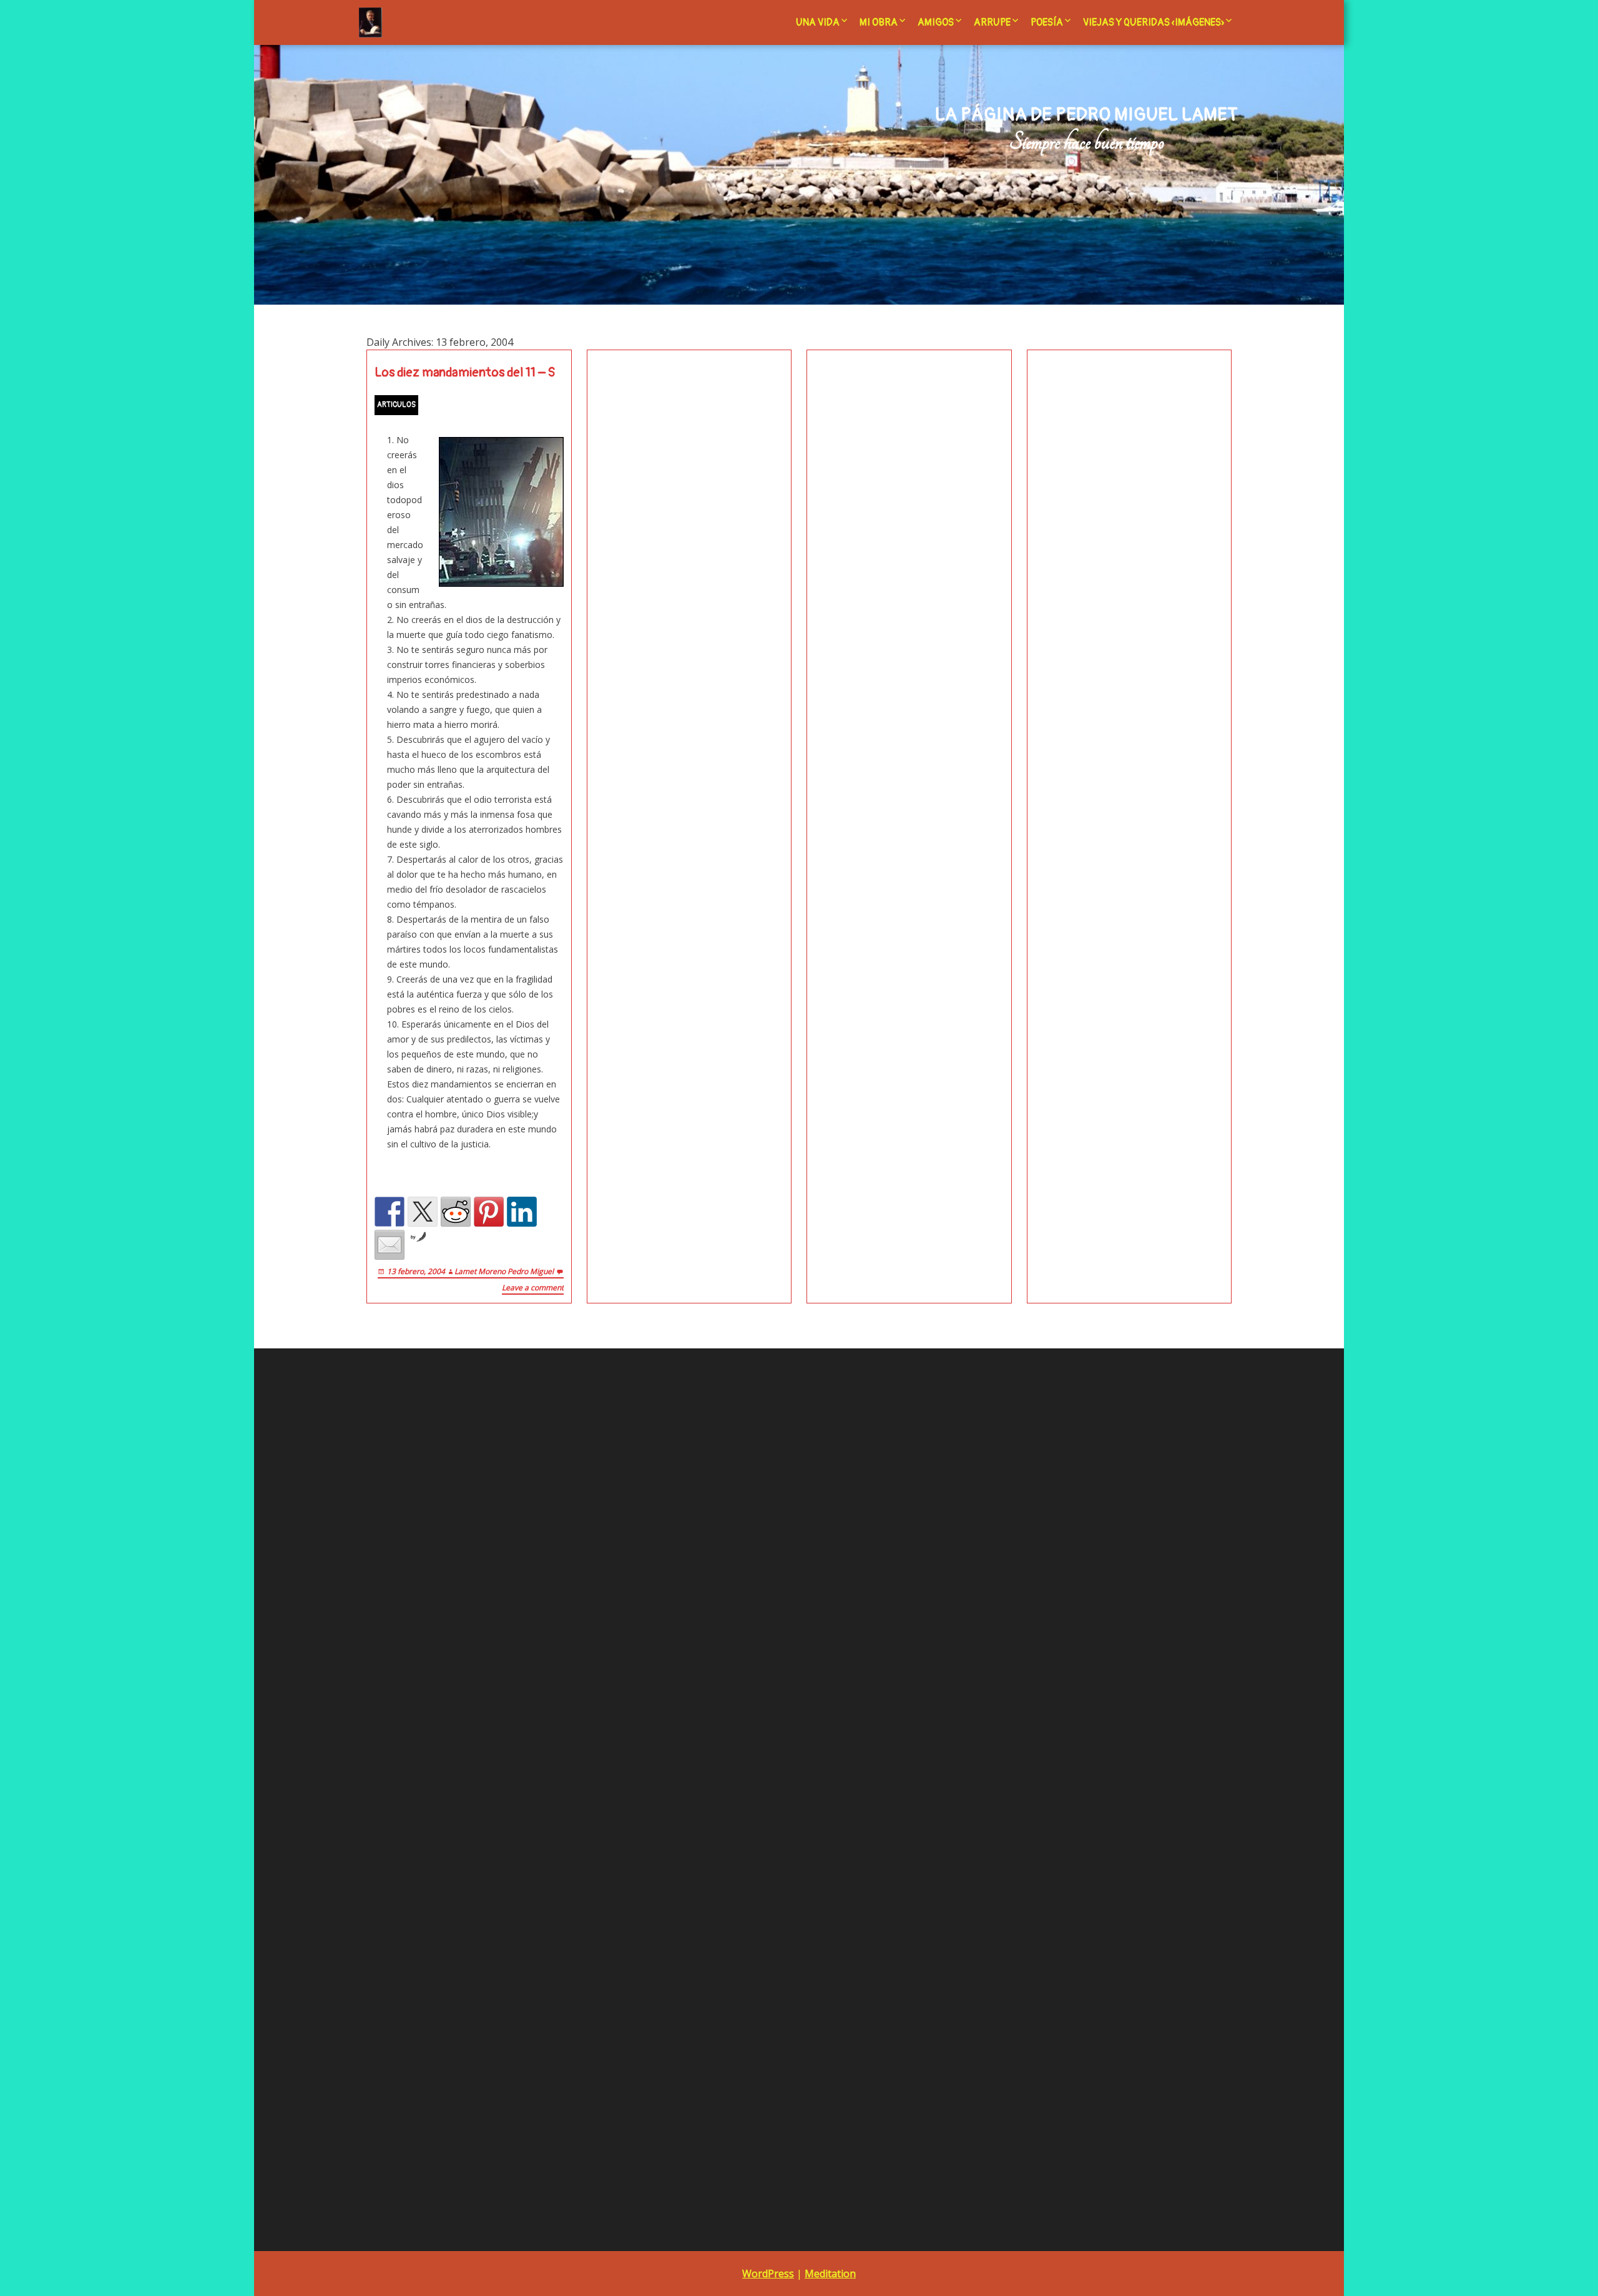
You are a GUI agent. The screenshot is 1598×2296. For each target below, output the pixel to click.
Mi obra (879, 22)
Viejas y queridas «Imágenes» (1154, 22)
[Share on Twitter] (423, 1212)
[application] (491, 1719)
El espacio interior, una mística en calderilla (749, 1468)
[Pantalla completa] (614, 1845)
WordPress (768, 2274)
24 (1024, 1750)
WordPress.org (396, 1556)
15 (1157, 1716)
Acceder (383, 1505)
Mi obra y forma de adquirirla (718, 1648)
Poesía (1047, 22)
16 (998, 1733)
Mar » (1005, 1768)
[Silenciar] (594, 1845)
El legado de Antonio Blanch (717, 1630)
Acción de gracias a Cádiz (711, 1562)
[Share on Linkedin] (522, 1212)
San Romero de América (709, 1699)
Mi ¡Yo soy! (684, 1451)
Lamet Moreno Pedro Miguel (504, 1271)
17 (1024, 1733)
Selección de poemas (703, 1716)
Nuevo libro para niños (1151, 1434)
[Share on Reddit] (456, 1212)
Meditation (830, 2274)
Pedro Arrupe (687, 1665)
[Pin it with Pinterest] (489, 1212)
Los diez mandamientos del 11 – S (465, 373)
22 (1157, 1733)
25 (1051, 1750)
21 (1130, 1733)
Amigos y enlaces (695, 1579)
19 (1077, 1733)
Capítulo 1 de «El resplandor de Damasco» (745, 1768)
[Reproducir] (368, 1845)
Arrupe (992, 22)
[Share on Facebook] (390, 1212)
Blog (669, 1613)
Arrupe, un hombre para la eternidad (733, 1597)
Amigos (936, 22)
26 (1077, 1750)
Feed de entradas (402, 1522)
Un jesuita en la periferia (709, 1733)
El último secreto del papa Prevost (732, 1485)
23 (998, 1750)
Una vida (818, 22)
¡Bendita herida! (694, 1434)
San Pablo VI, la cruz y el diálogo (725, 1682)
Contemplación (693, 1417)
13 (1104, 1716)
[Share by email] (390, 1245)
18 (1051, 1733)
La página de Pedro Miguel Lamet (1086, 115)
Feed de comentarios (409, 1539)
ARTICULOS (396, 405)
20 (1104, 1733)
